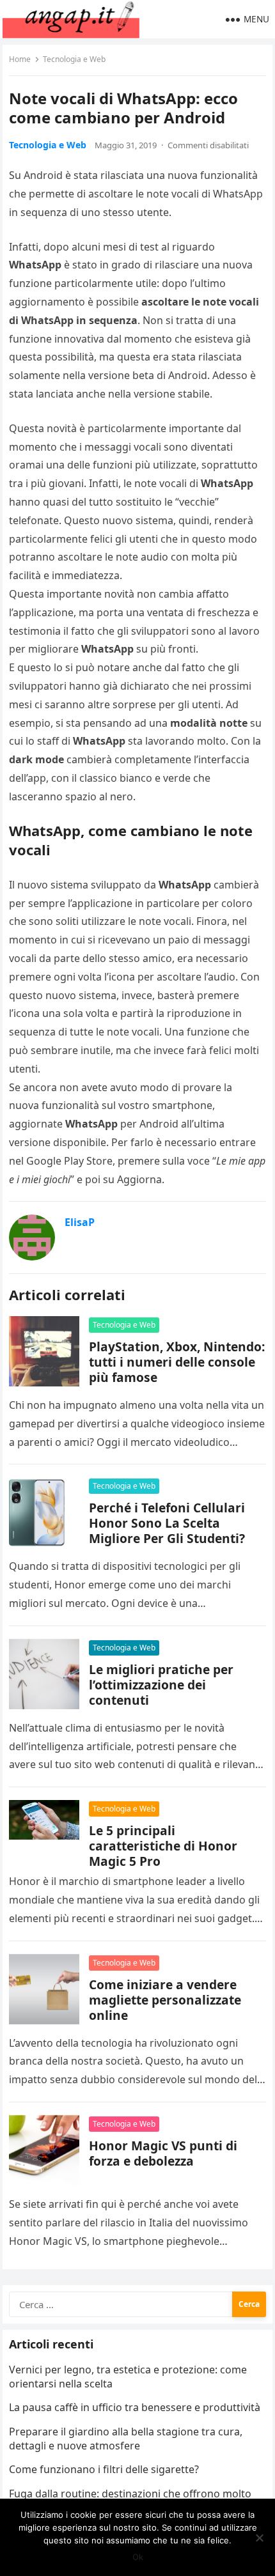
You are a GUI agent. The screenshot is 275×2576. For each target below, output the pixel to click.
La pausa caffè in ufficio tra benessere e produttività (135, 2407)
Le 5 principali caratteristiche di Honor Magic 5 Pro (163, 1846)
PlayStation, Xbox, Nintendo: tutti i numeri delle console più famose (177, 1362)
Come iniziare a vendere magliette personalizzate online (165, 2000)
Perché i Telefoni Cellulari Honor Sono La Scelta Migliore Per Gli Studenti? (167, 1523)
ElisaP (80, 1222)
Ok (138, 2557)
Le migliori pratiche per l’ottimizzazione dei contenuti (161, 1685)
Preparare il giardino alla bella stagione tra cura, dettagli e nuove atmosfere (126, 2439)
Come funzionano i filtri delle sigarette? (104, 2469)
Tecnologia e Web (74, 59)
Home (20, 59)
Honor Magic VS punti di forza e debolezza (163, 2153)
